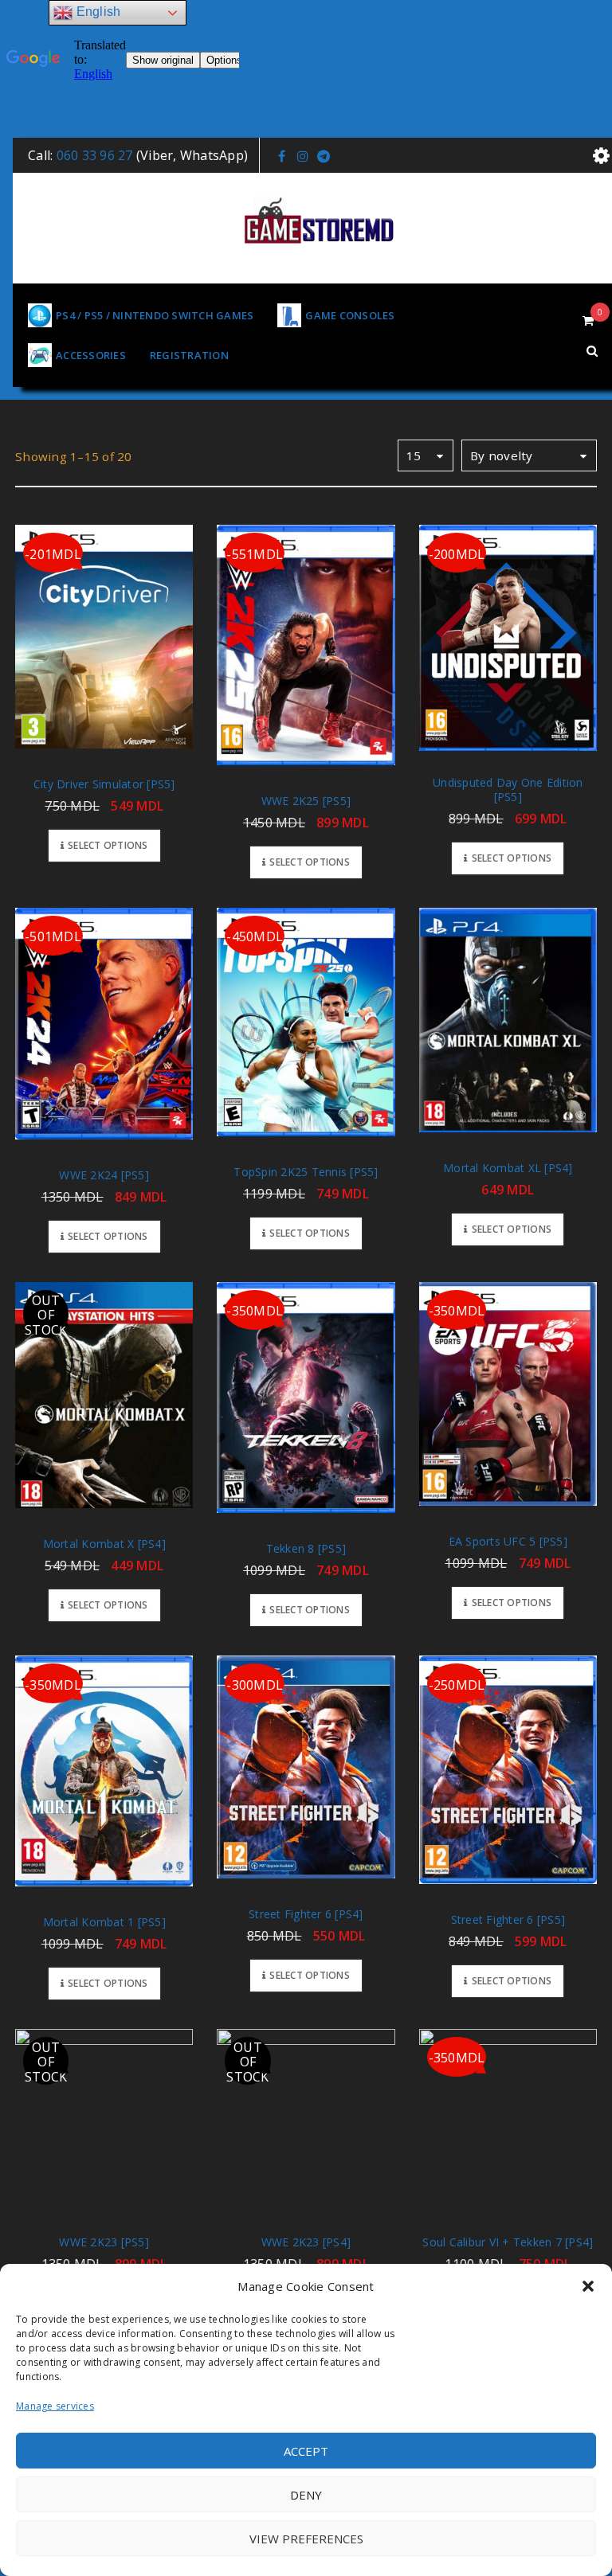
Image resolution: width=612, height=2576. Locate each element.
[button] (588, 2286)
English (96, 12)
